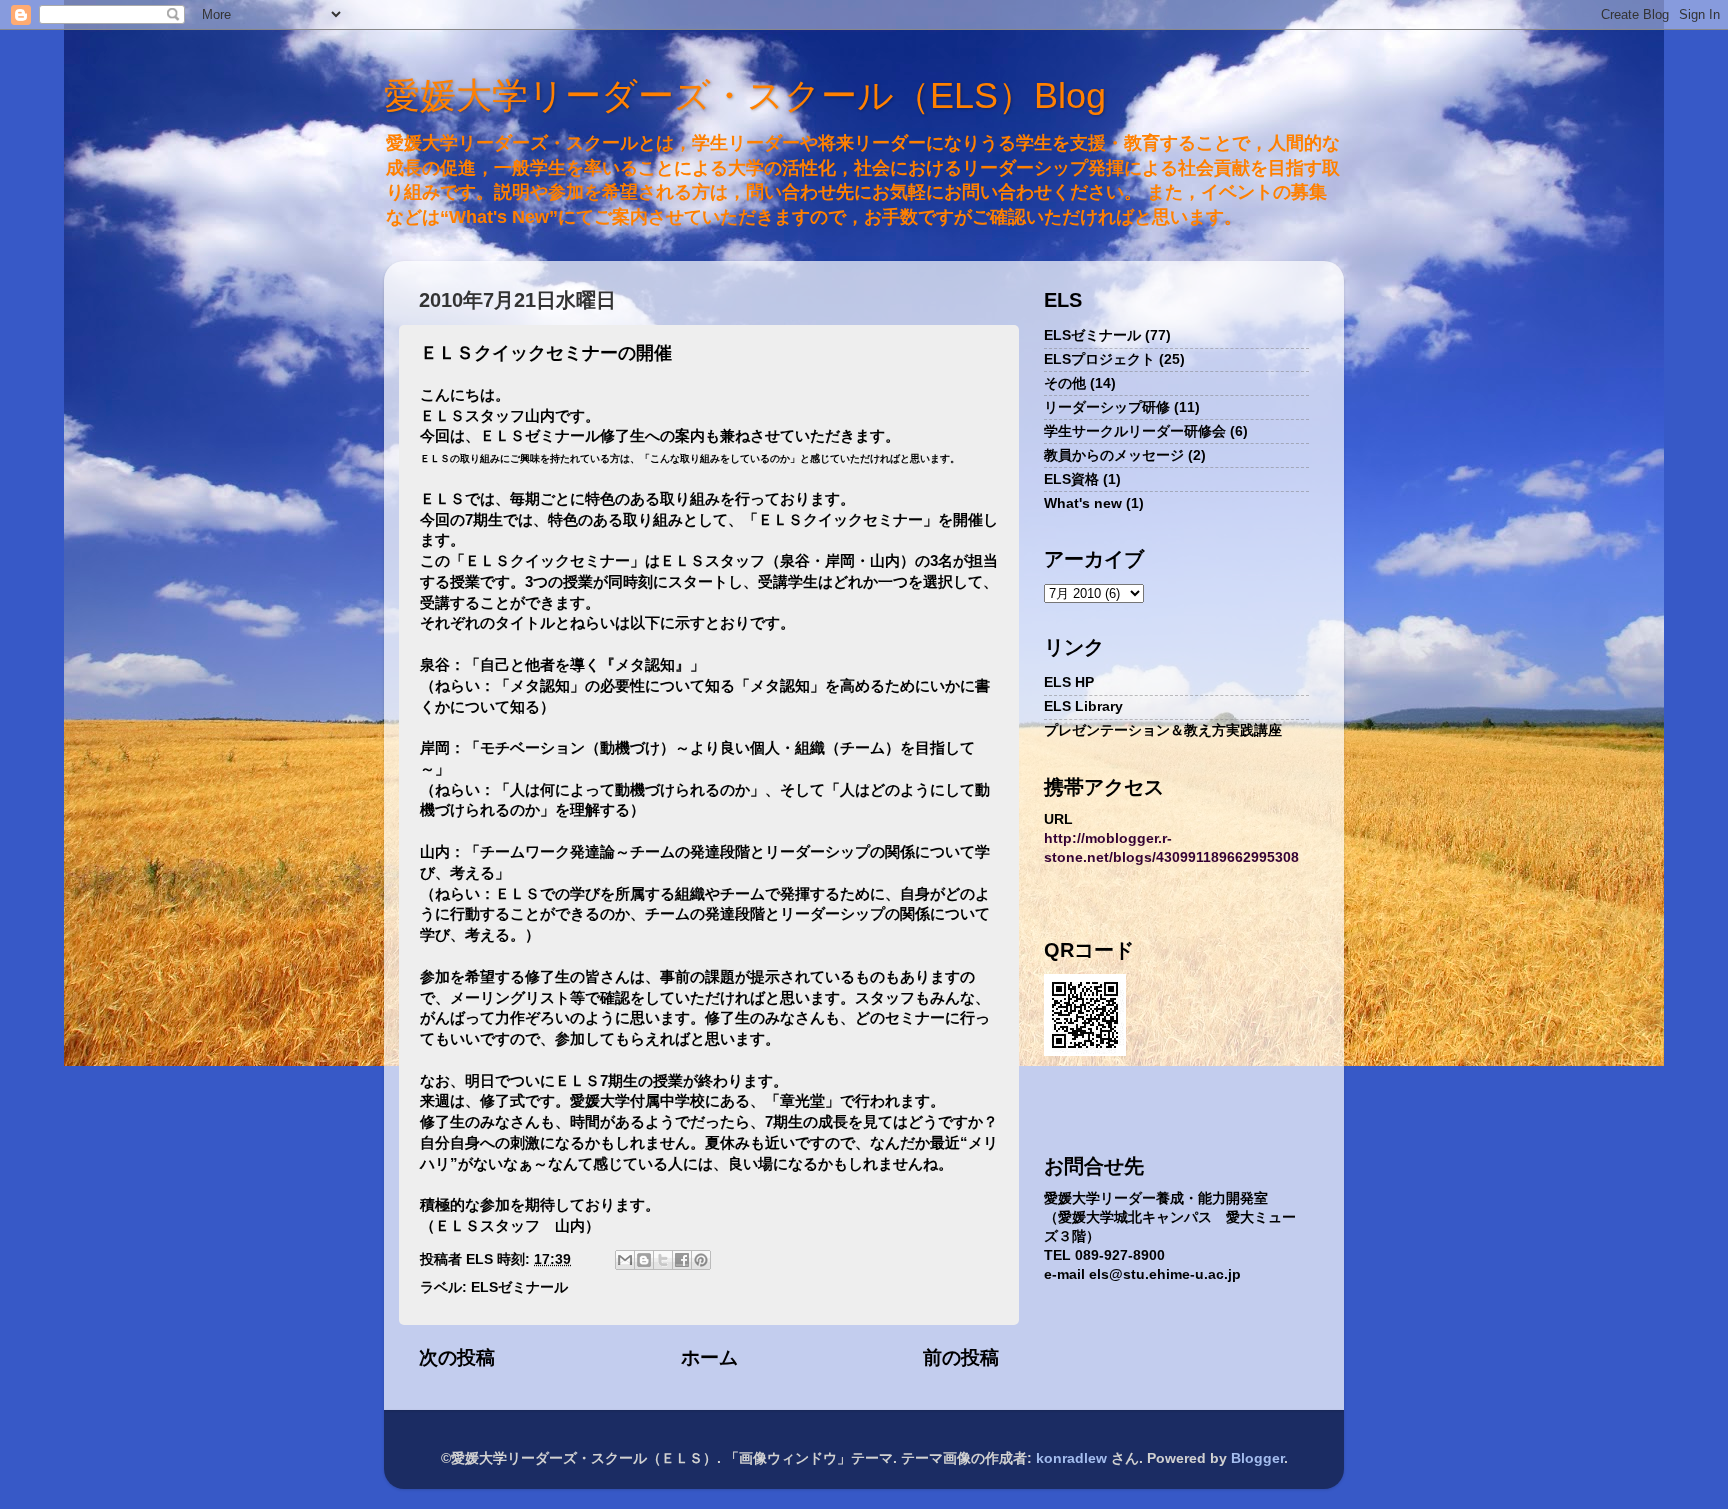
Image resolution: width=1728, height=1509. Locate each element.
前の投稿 (961, 1357)
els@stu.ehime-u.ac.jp (1165, 1274)
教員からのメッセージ (1114, 455)
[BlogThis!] (644, 1260)
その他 (1065, 383)
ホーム (709, 1357)
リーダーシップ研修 (1107, 407)
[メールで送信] (625, 1260)
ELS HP (1069, 682)
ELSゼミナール (519, 1287)
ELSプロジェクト (1099, 359)
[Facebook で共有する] (682, 1260)
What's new (1083, 503)
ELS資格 (1071, 479)
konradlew (1071, 1458)
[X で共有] (663, 1260)
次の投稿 (457, 1357)
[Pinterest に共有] (701, 1260)
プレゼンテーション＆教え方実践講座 (1163, 730)
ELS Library (1083, 706)
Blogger (1257, 1458)
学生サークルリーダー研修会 (1135, 431)
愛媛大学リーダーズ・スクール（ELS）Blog (745, 95)
